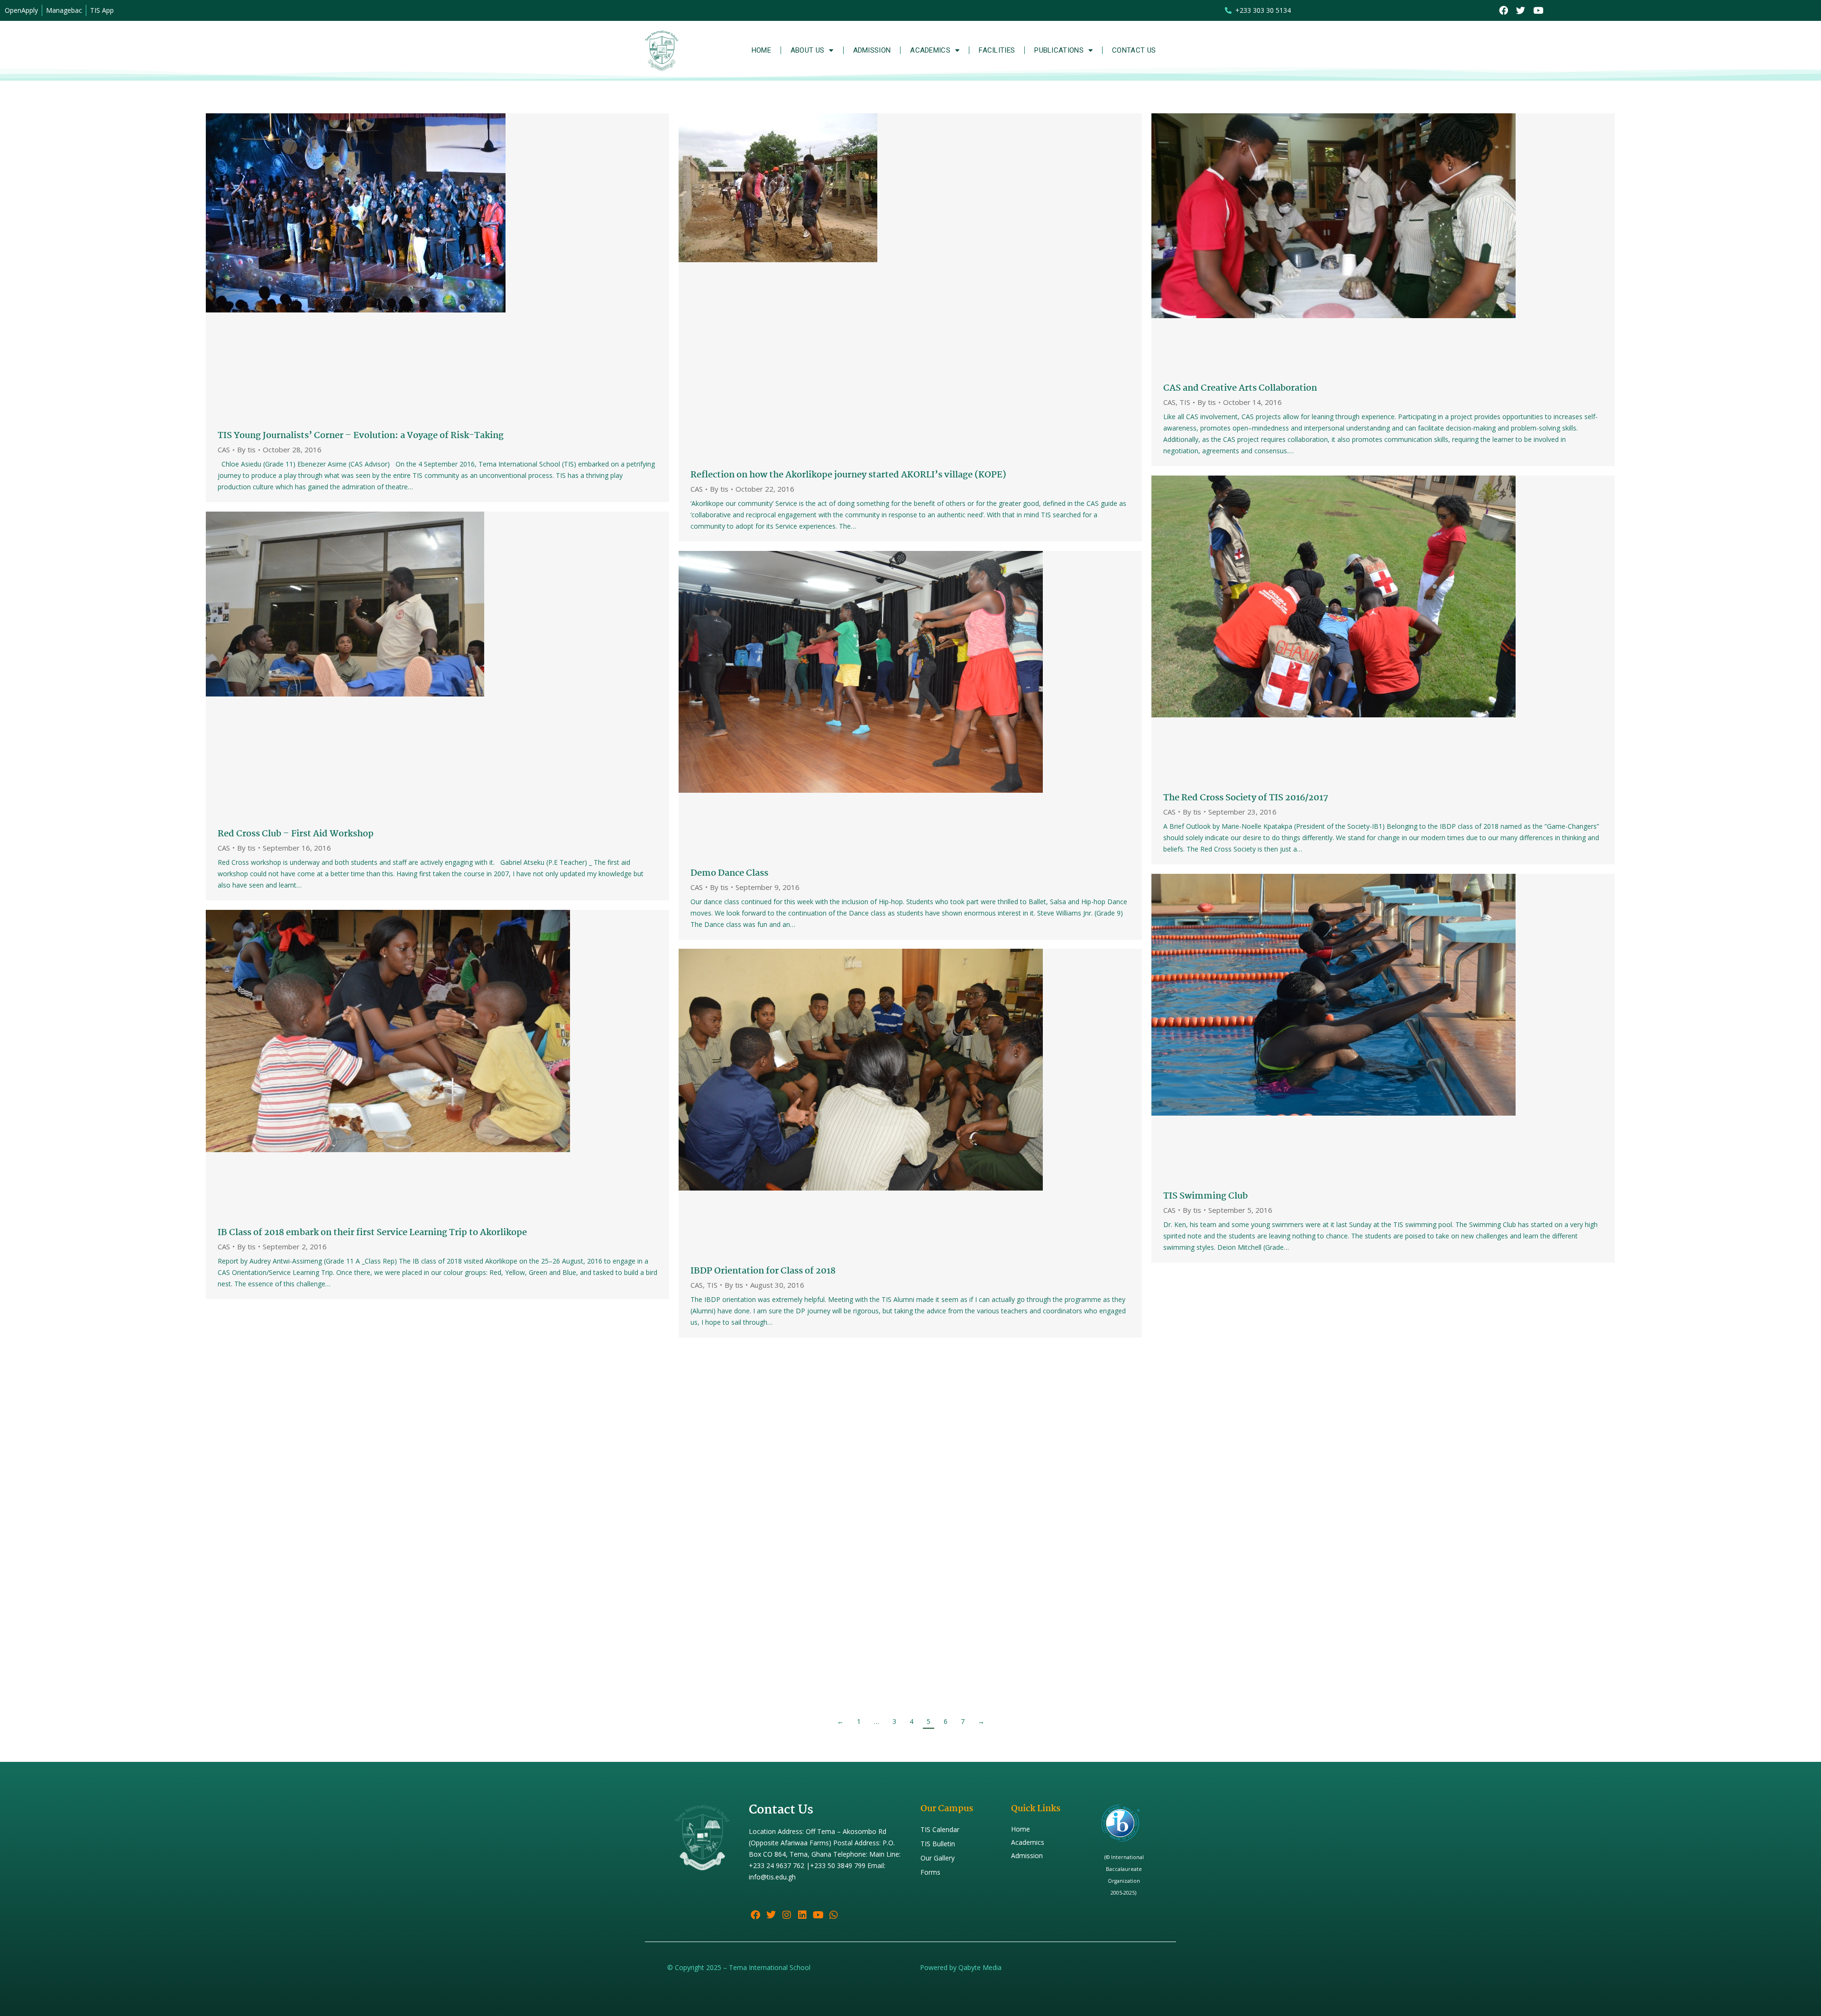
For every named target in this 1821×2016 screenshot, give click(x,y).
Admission (872, 50)
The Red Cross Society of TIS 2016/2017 (1246, 798)
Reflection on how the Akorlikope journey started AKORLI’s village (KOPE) (848, 475)
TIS (1185, 402)
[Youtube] (1538, 11)
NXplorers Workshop (1208, 1625)
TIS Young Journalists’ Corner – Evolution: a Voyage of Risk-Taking (361, 436)
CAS (224, 449)
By (246, 450)
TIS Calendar (940, 1829)
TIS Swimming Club (1205, 1196)
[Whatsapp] (834, 1915)
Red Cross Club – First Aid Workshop (296, 834)
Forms (930, 1872)
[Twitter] (1521, 11)
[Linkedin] (802, 1915)
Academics (930, 50)
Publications (1059, 50)
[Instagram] (787, 1915)
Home (761, 50)
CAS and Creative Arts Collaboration (1240, 388)
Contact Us (1134, 50)
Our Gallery (938, 1858)
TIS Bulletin (938, 1844)
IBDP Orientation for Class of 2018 (763, 1271)
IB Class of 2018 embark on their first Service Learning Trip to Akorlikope (372, 1233)
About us (807, 50)
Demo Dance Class (729, 873)
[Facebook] (1504, 11)
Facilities (997, 50)
